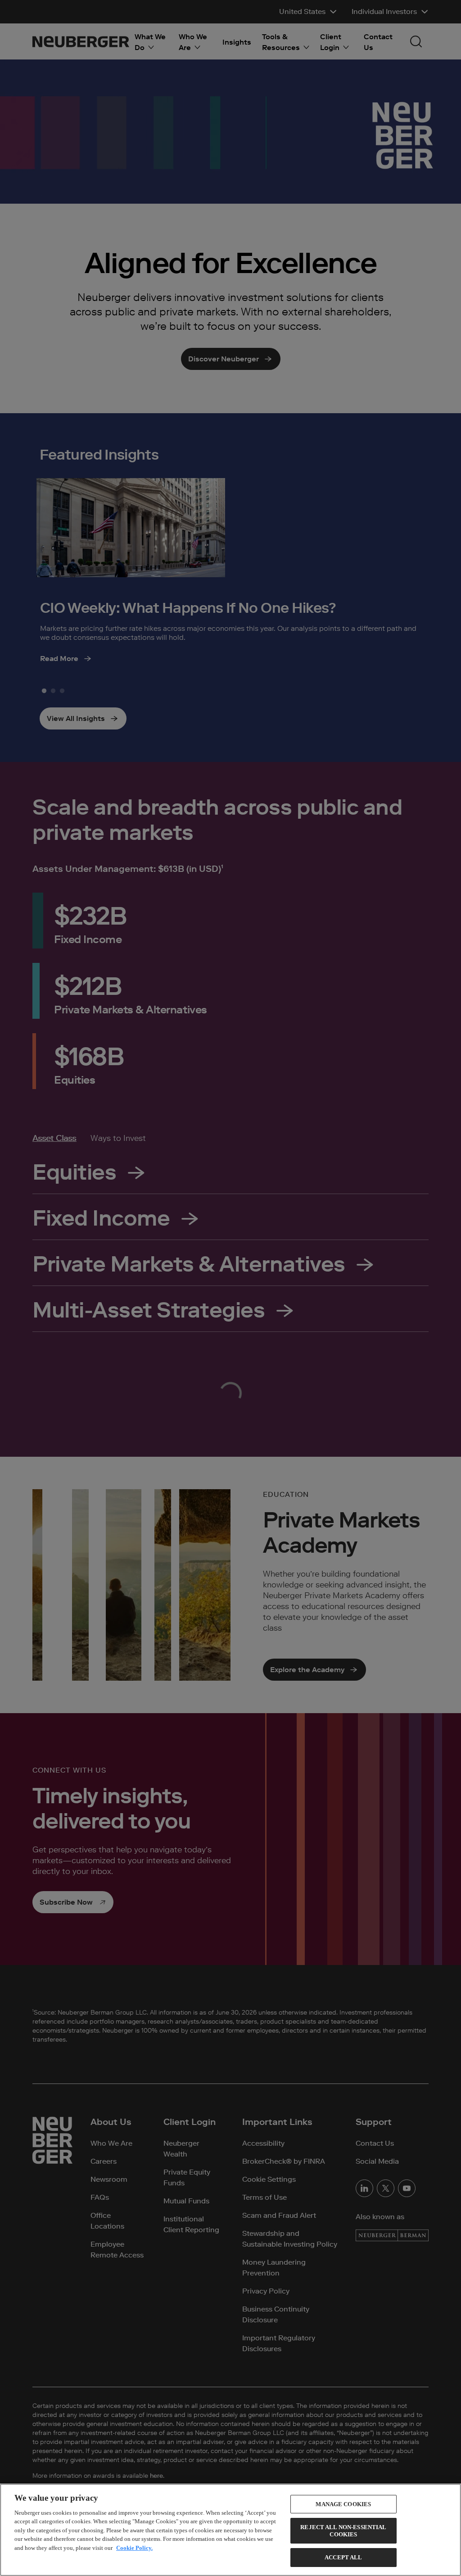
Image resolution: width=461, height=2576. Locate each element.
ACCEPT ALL (343, 2557)
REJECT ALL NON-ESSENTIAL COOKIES (343, 2531)
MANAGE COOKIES (343, 2504)
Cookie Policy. (134, 2548)
